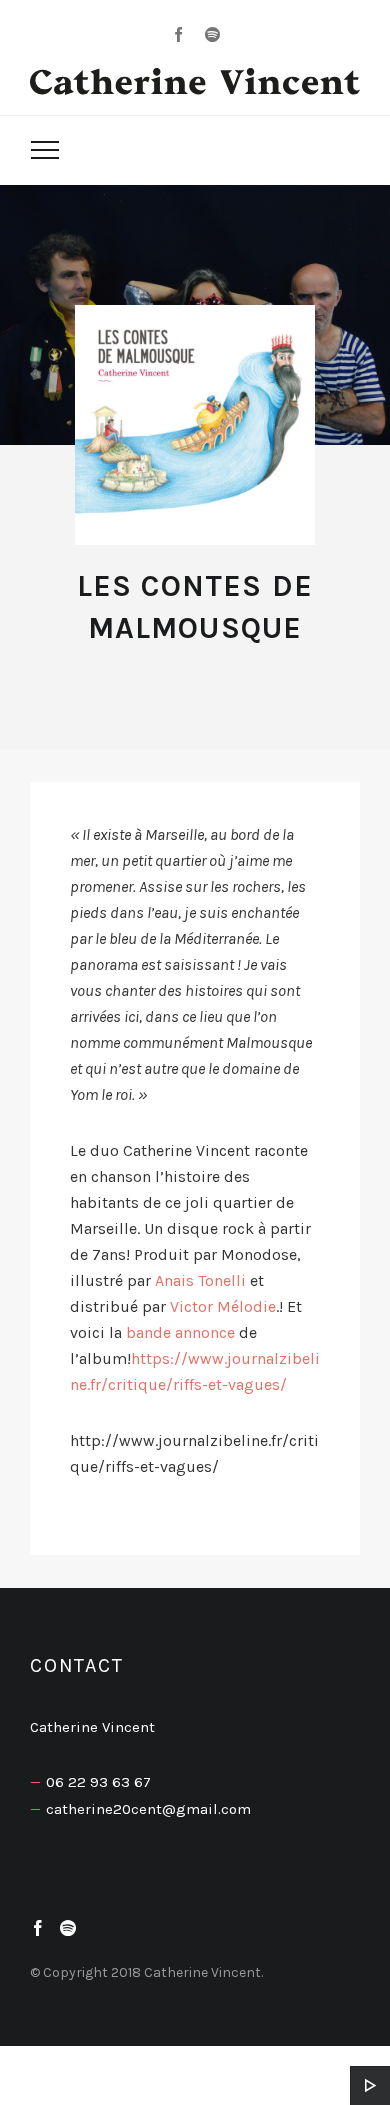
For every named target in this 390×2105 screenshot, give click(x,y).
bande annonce (180, 1332)
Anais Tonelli (202, 1280)
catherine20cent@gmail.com (148, 1809)
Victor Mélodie (223, 1306)
